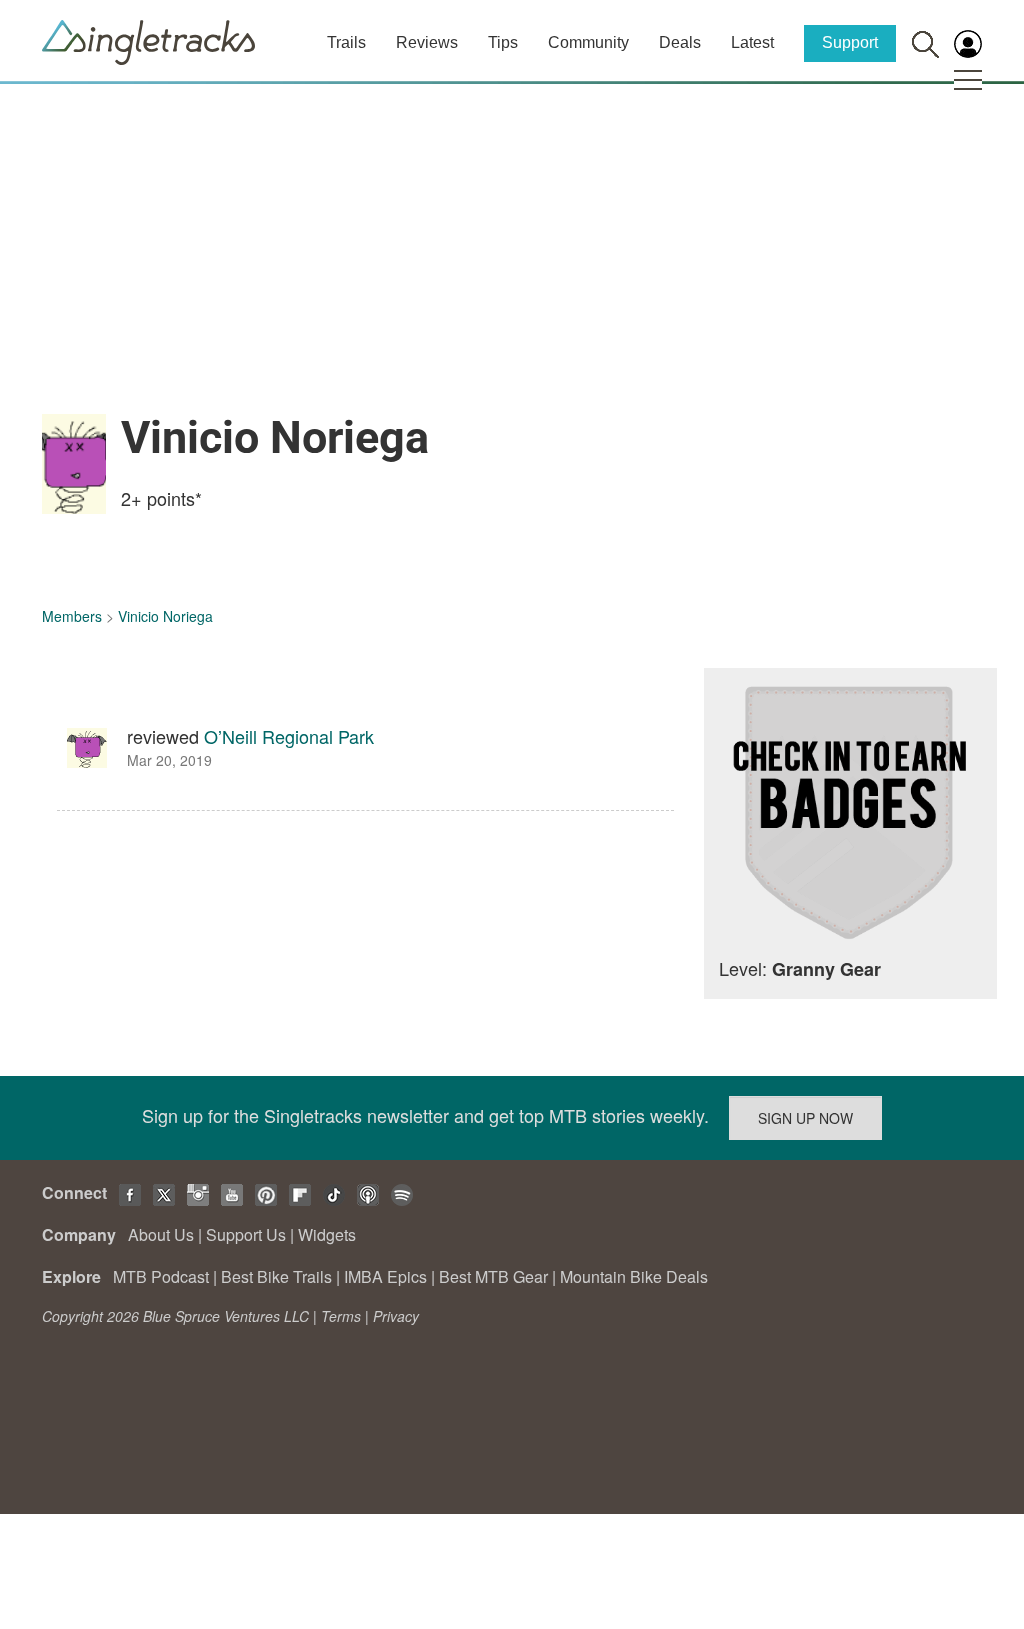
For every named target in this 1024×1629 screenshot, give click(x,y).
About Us (161, 1234)
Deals (680, 42)
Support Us (246, 1234)
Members (72, 616)
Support (850, 42)
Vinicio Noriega (165, 616)
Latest (752, 42)
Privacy (396, 1316)
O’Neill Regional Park (289, 736)
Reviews (427, 42)
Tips (503, 42)
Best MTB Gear (493, 1276)
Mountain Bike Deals (634, 1276)
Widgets (327, 1234)
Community (588, 42)
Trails (346, 42)
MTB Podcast (161, 1276)
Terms (341, 1316)
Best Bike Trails (276, 1276)
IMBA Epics (385, 1276)
